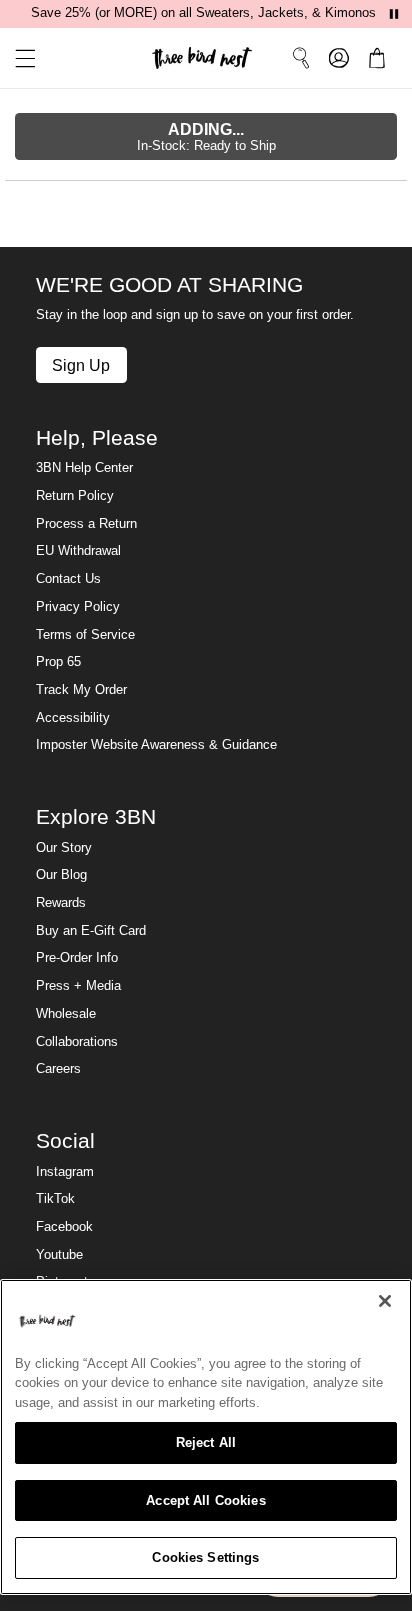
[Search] (301, 58)
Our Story (64, 848)
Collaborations (77, 1042)
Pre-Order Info (77, 958)
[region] (206, 1437)
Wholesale (66, 1014)
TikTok (55, 1199)
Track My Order (81, 690)
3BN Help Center (84, 468)
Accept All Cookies (205, 1500)
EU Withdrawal (78, 551)
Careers (58, 1069)
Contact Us (68, 579)
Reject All (206, 1442)
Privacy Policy (78, 607)
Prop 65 (58, 662)
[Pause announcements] (394, 14)
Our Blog (61, 875)
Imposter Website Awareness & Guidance (156, 745)
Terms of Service (85, 635)
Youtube (59, 1255)
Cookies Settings (205, 1557)
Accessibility (73, 718)
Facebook (64, 1227)
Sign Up (81, 365)
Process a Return (86, 524)
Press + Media (78, 986)
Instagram (65, 1172)
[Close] (385, 1301)
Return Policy (75, 496)
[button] (18, 58)
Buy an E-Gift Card (91, 931)
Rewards (61, 903)
